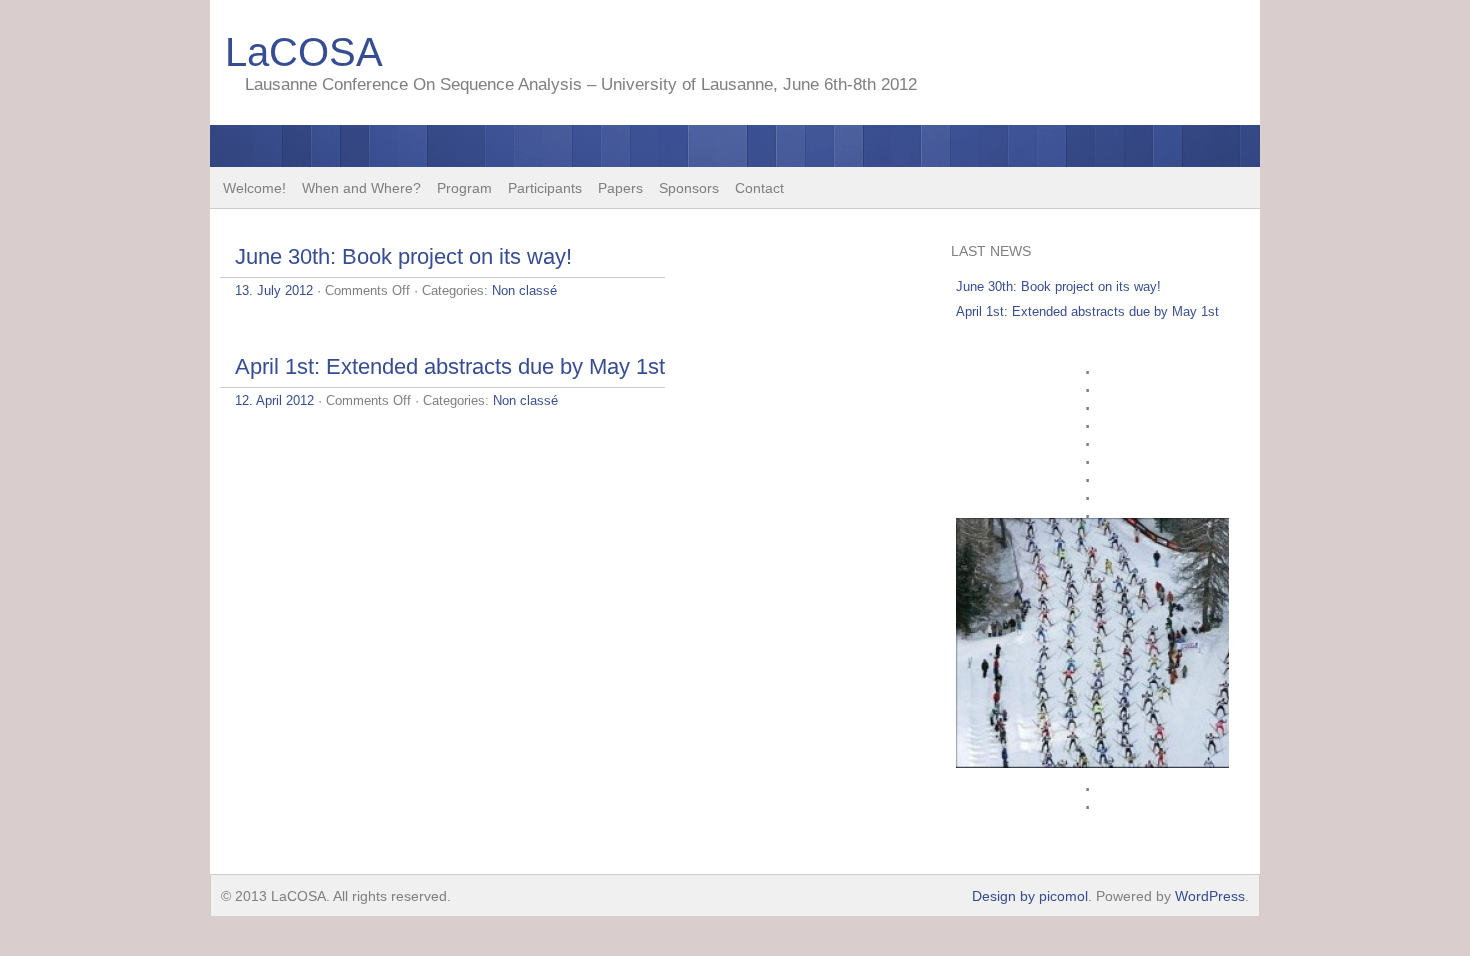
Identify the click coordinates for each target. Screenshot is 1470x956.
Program (464, 188)
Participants (545, 188)
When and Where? (361, 188)
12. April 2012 (274, 400)
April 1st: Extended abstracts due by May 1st (450, 366)
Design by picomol (1030, 896)
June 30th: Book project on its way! (403, 256)
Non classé (524, 290)
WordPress (1210, 896)
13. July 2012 (274, 290)
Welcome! (254, 188)
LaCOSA (304, 52)
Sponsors (689, 188)
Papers (620, 188)
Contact (759, 188)
